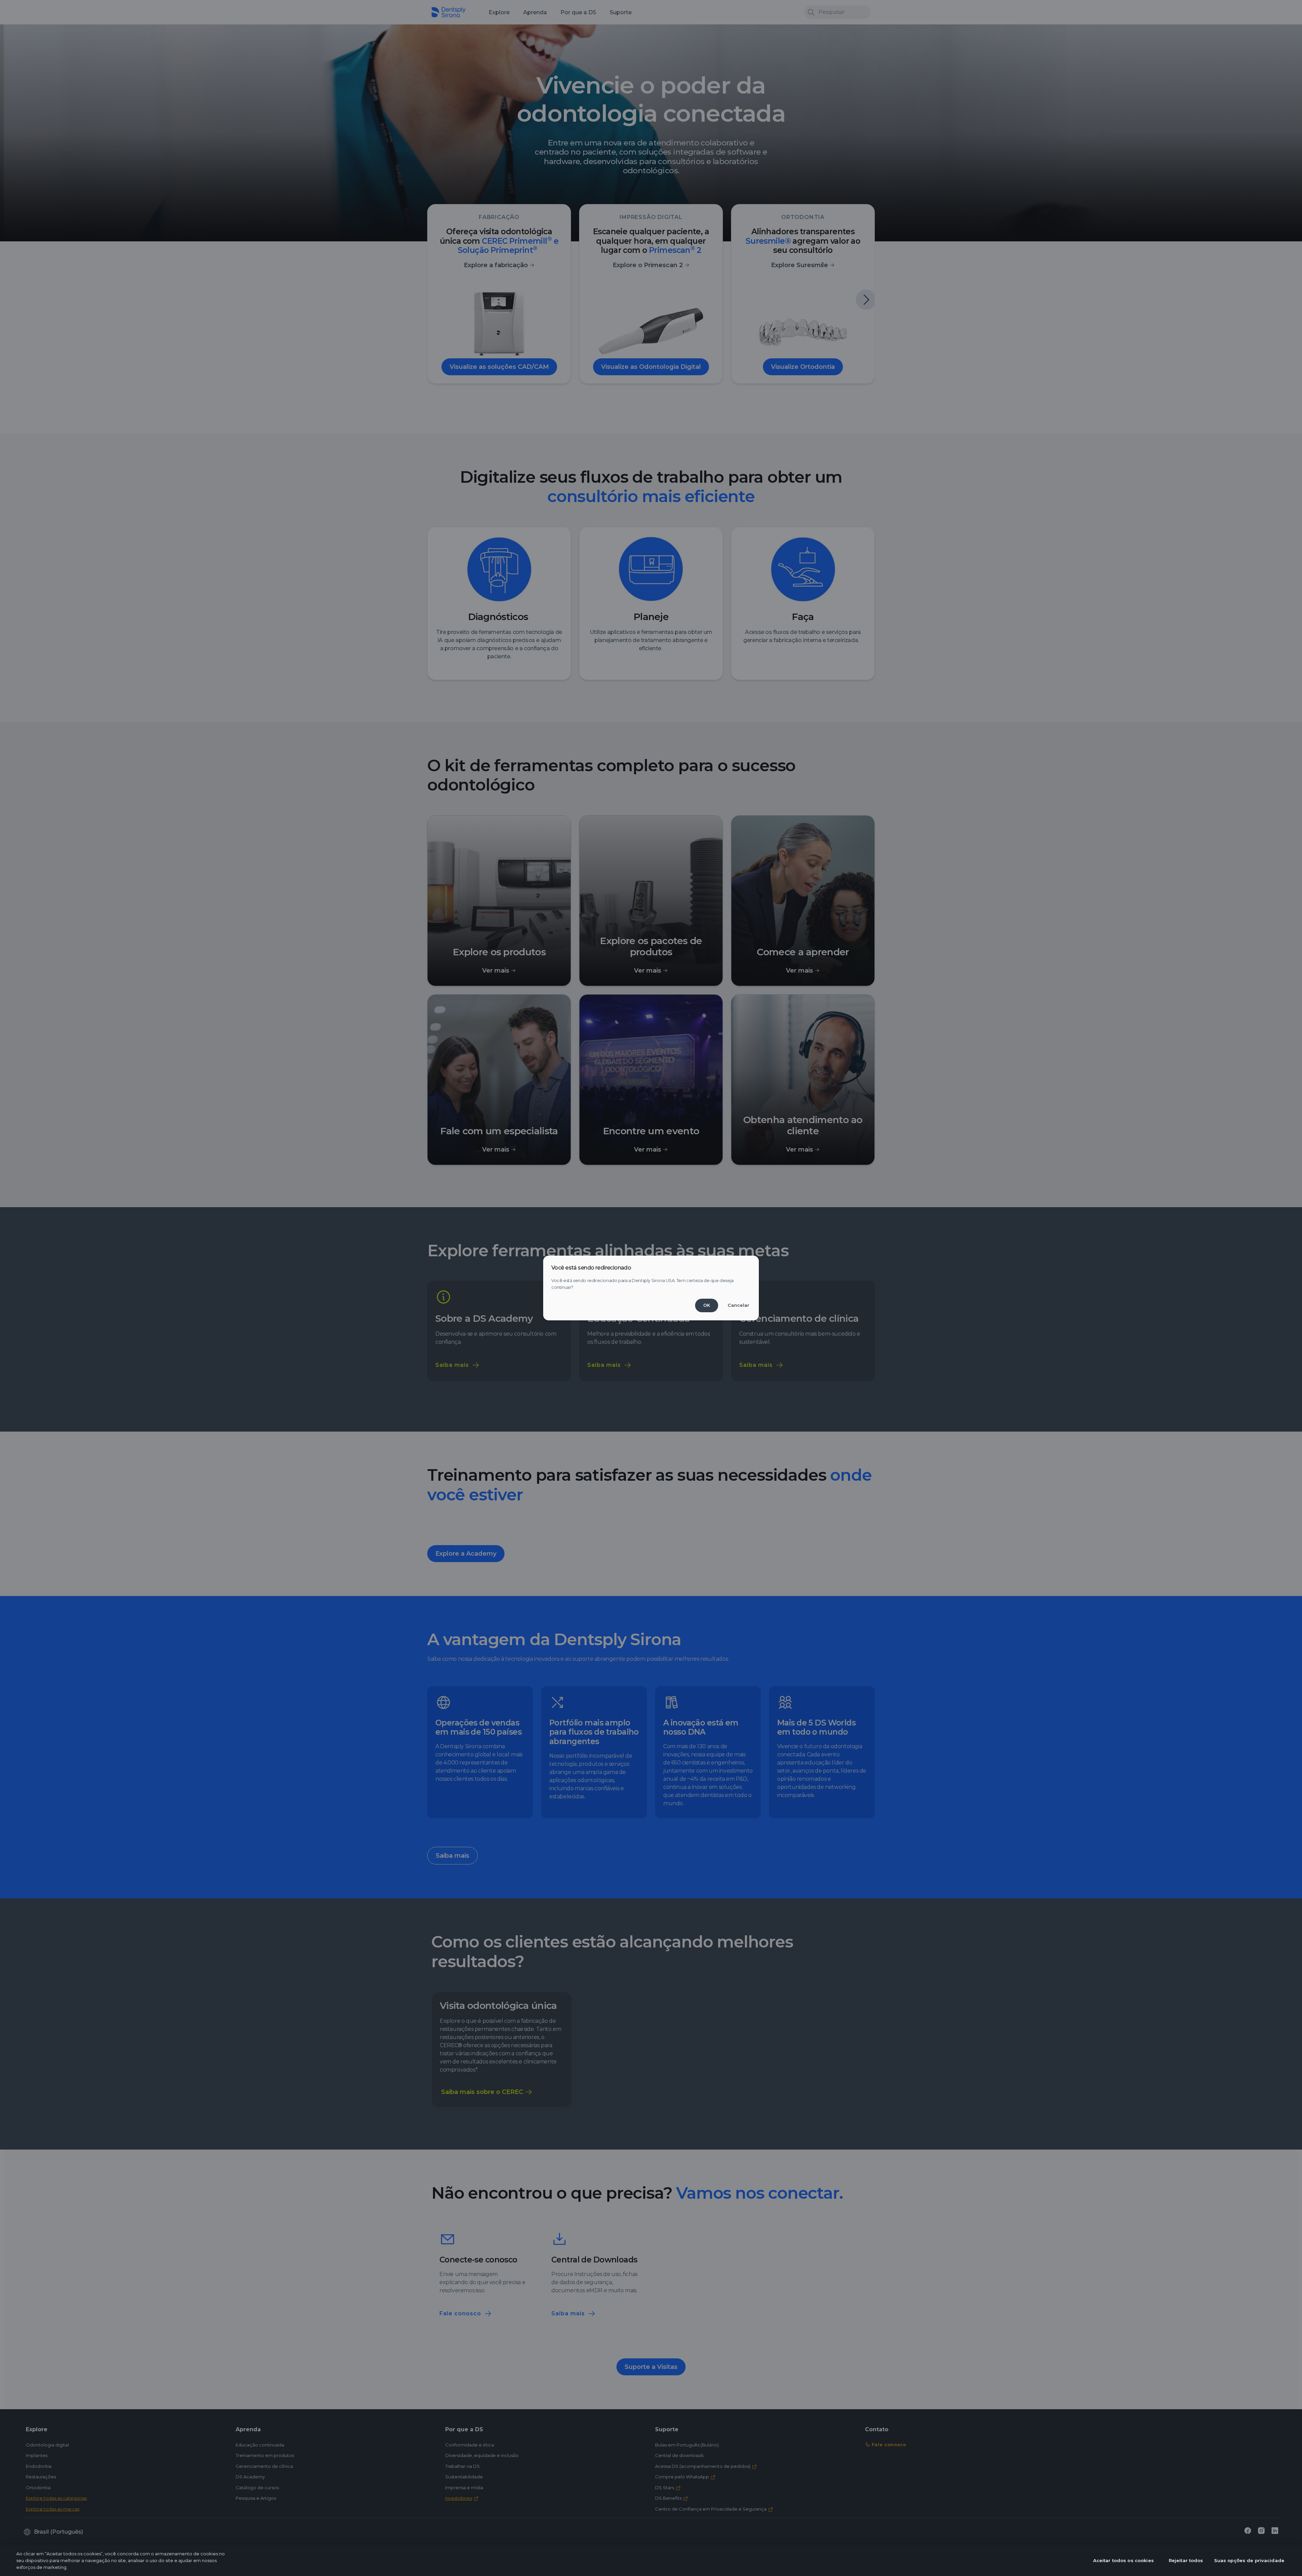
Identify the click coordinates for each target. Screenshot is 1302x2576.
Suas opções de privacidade (1249, 2560)
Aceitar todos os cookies (1123, 2560)
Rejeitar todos (1186, 2560)
